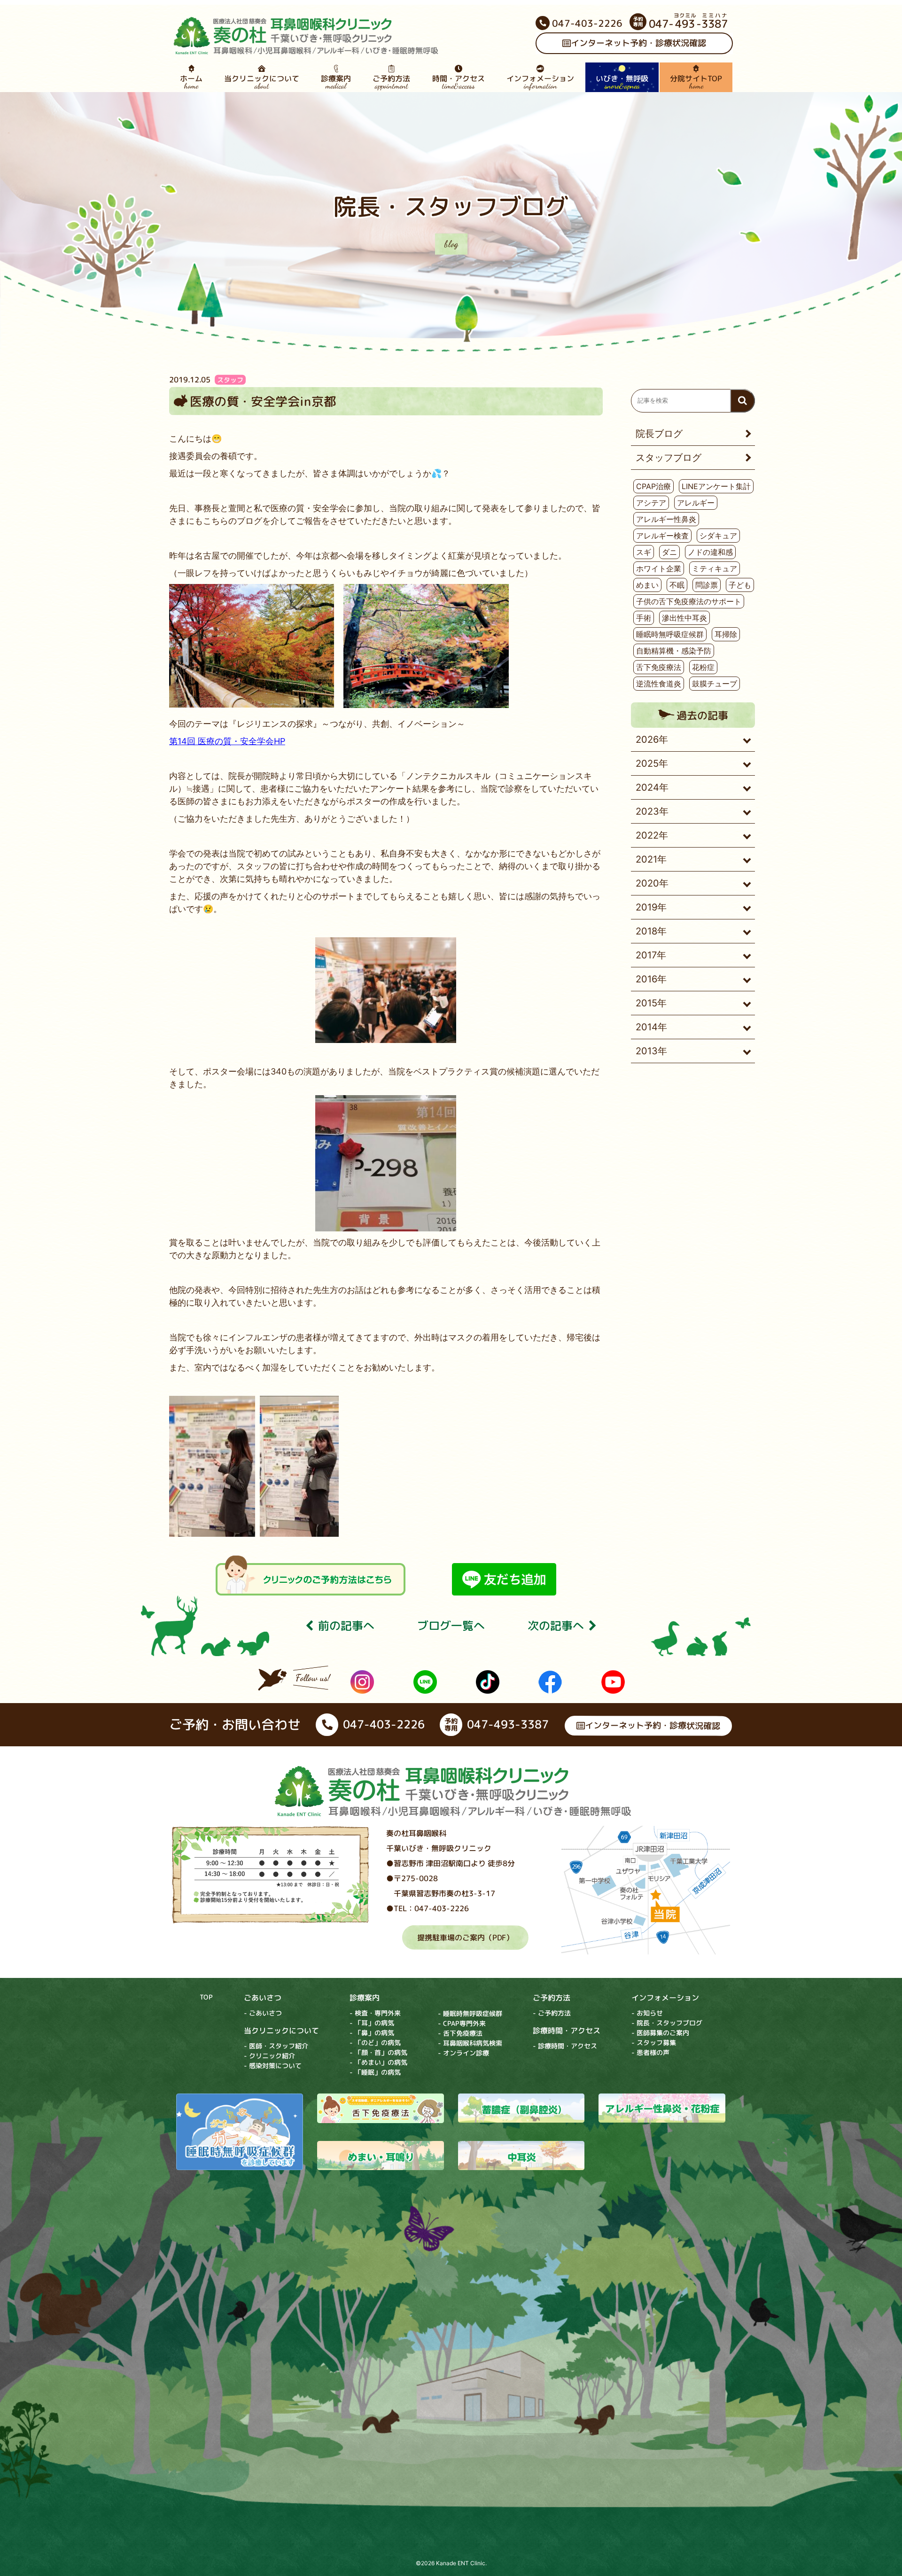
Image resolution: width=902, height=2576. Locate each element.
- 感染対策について (273, 2065)
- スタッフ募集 (654, 2043)
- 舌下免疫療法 (460, 2033)
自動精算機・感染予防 (674, 651)
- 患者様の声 (650, 2052)
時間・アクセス (459, 82)
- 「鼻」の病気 (372, 2032)
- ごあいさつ (263, 2012)
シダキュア (718, 536)
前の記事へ (346, 1626)
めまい (647, 585)
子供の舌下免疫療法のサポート (689, 601)
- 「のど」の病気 (375, 2042)
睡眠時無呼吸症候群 (670, 634)
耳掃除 (726, 634)
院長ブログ (659, 434)
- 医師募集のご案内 (660, 2033)
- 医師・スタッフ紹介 (276, 2045)
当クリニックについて (262, 82)
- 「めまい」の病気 (378, 2062)
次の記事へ (556, 1626)
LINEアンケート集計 (716, 486)
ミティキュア (715, 568)
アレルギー (696, 503)
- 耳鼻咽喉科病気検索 (470, 2043)
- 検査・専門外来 (375, 2012)
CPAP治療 (653, 486)
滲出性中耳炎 (684, 618)
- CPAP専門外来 (462, 2023)
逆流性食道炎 (659, 684)
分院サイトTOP (696, 82)
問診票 (707, 585)
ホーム (191, 82)
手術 (644, 618)
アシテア (651, 503)
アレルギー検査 (662, 536)
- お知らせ (647, 2013)
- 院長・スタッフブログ (667, 2023)
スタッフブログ (669, 458)
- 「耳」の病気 (372, 2022)
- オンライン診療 (463, 2052)
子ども (740, 585)
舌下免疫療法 (659, 667)
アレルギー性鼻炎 (666, 519)
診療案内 (336, 82)
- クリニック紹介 (269, 2055)
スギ (644, 552)
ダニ (669, 552)
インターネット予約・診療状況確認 (638, 43)
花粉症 (703, 667)
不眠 (677, 585)
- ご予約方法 (552, 2013)
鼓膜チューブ (715, 684)
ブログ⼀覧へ (451, 1626)
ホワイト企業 (659, 568)
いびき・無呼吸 (622, 82)
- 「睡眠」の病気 (375, 2072)
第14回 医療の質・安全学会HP (227, 741)
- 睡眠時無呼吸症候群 (470, 2013)
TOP (206, 1996)
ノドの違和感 (710, 552)
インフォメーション (540, 82)
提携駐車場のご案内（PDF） (465, 1937)
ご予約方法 (391, 82)
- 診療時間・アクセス (565, 2046)
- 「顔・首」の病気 (378, 2052)
